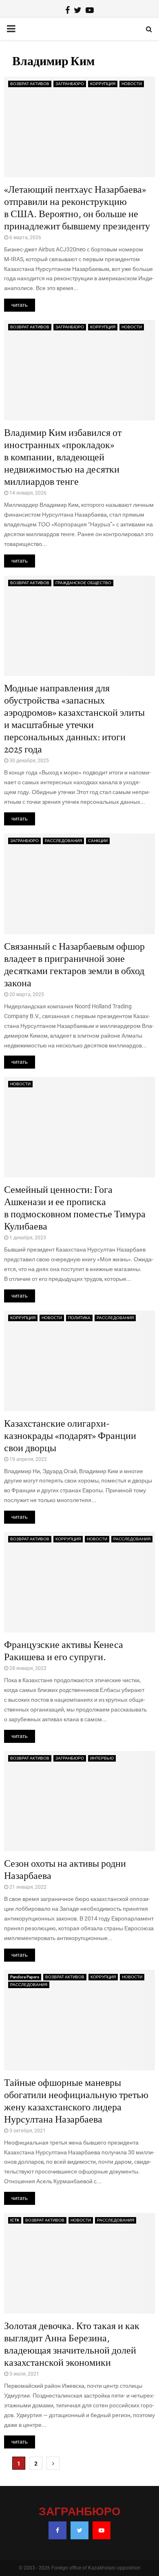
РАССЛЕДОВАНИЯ (63, 841)
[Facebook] (57, 2530)
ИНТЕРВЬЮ (102, 1758)
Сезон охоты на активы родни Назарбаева (65, 1870)
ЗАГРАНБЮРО (70, 84)
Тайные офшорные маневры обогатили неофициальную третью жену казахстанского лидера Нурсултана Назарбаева (76, 2101)
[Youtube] (102, 2530)
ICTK (15, 2220)
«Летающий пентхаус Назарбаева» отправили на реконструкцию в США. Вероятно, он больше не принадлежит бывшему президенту (77, 208)
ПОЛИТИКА (79, 1318)
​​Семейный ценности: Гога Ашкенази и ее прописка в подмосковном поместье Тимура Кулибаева (75, 1208)
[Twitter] (79, 2530)
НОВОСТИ (132, 84)
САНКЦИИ (98, 841)
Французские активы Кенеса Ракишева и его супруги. (64, 1651)
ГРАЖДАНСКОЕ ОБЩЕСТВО (83, 583)
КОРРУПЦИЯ (103, 84)
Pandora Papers (25, 1977)
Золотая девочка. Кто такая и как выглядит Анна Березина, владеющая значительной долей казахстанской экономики (72, 2344)
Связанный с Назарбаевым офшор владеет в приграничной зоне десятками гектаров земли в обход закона (74, 965)
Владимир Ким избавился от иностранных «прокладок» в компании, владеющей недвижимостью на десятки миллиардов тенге (63, 457)
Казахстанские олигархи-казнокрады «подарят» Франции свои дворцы (70, 1436)
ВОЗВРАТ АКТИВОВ (30, 84)
